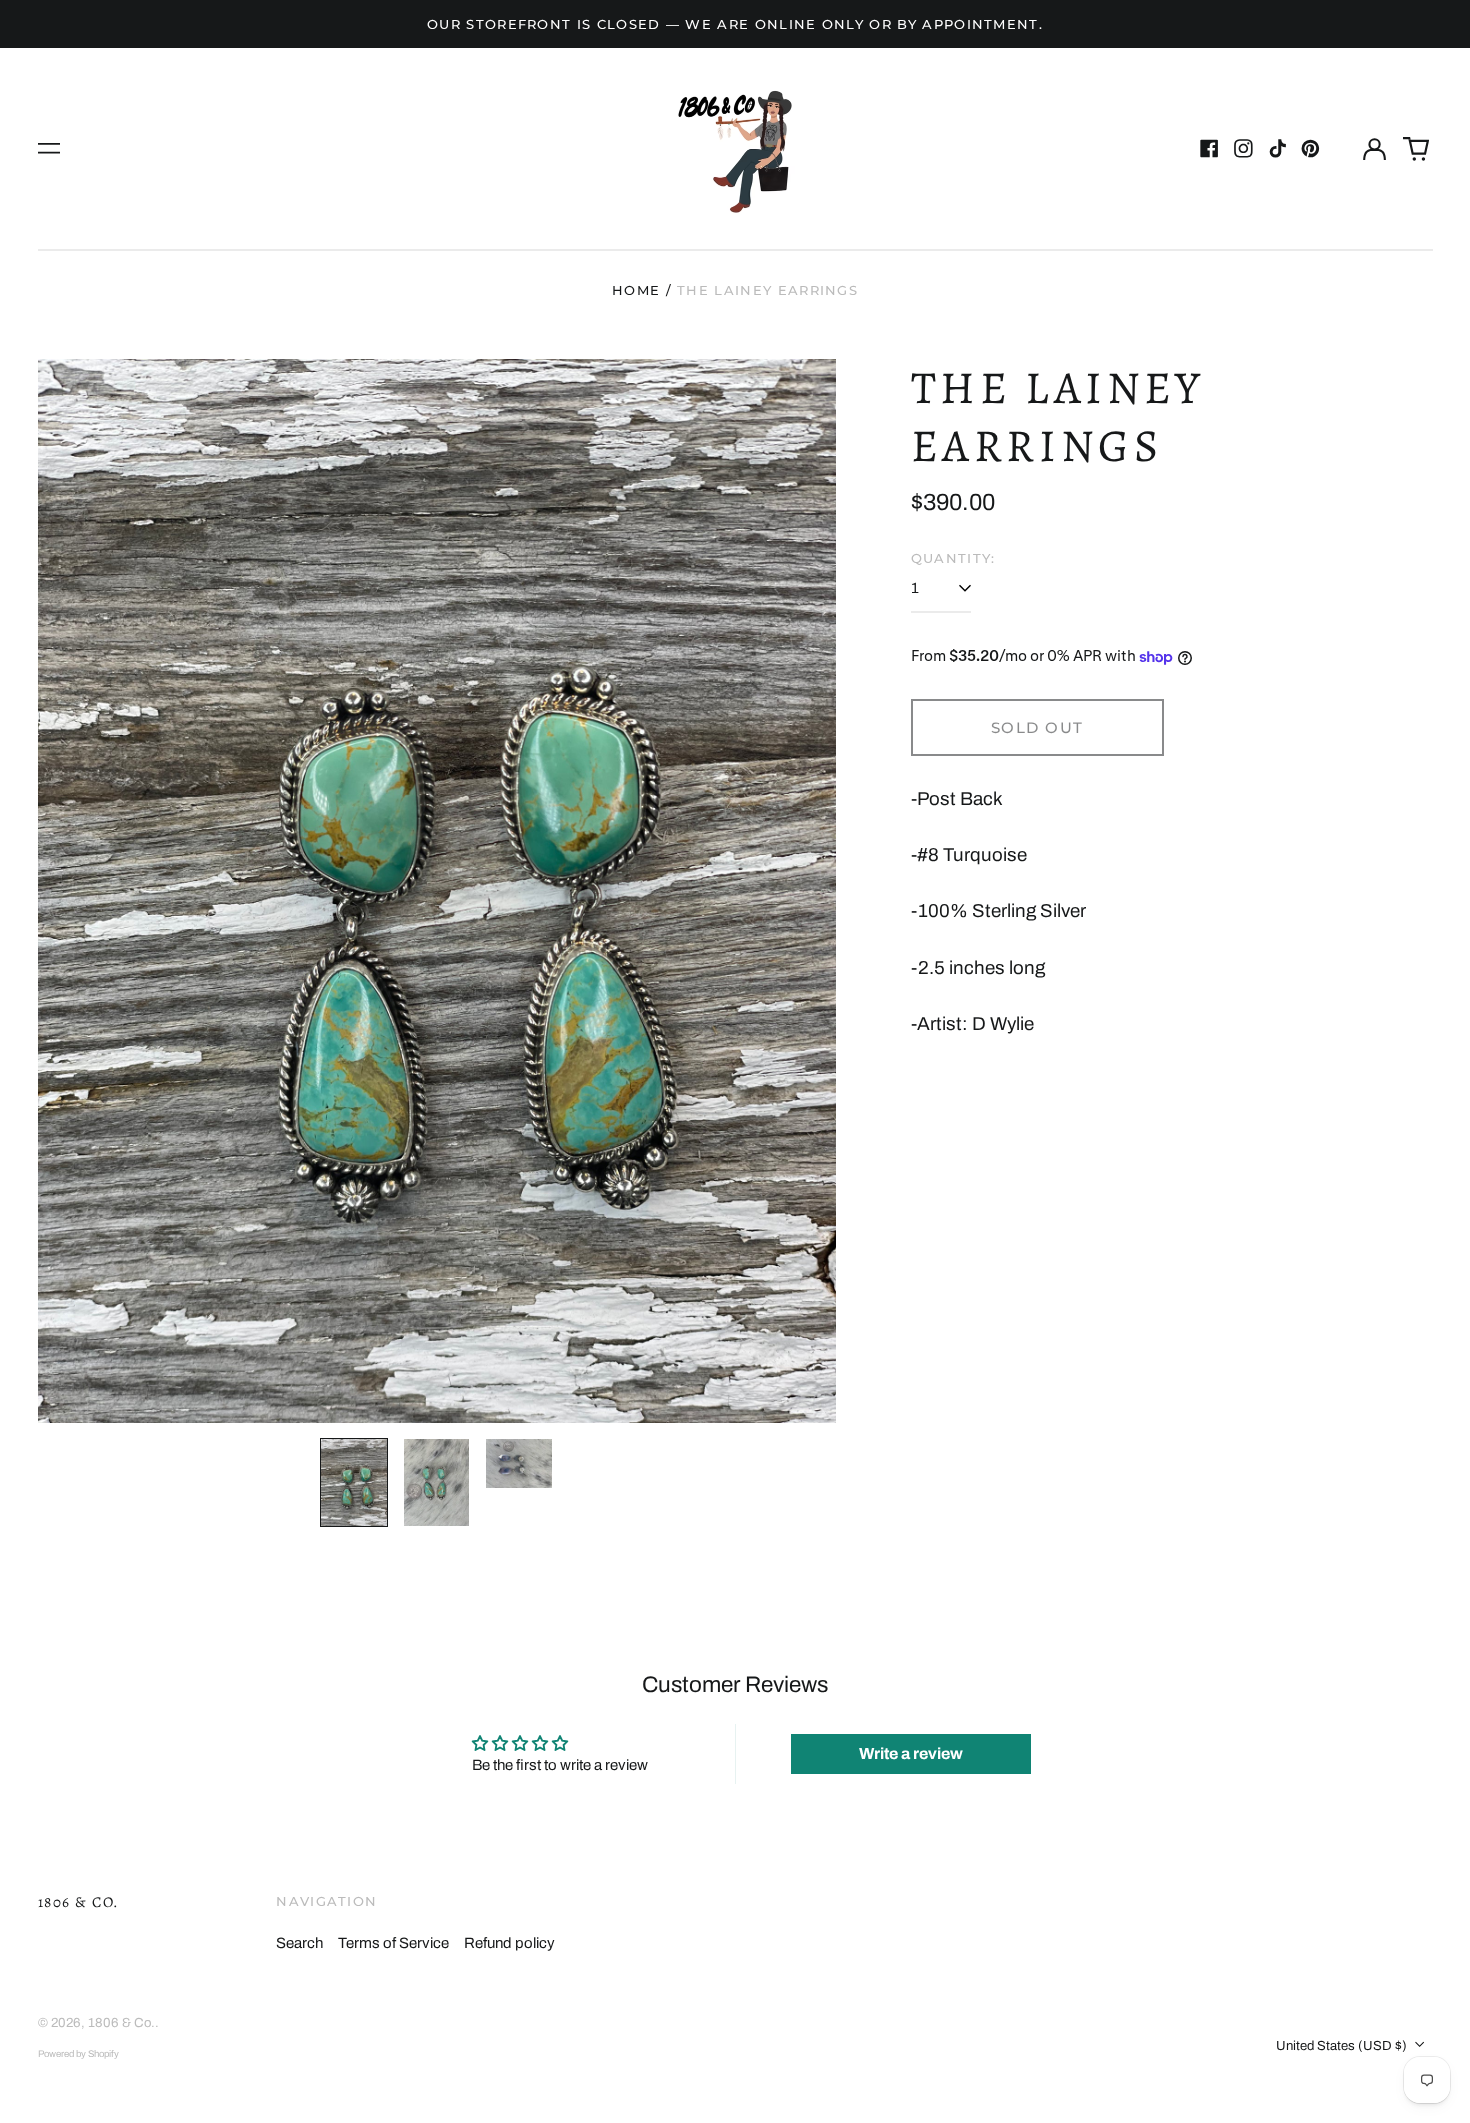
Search (299, 1943)
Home (636, 290)
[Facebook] (1209, 148)
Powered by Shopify (78, 2054)
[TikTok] (1277, 148)
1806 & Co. (79, 1902)
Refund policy (509, 1943)
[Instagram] (1243, 148)
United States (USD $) (1343, 2045)
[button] (1416, 149)
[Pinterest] (1310, 148)
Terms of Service (393, 1943)
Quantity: (953, 558)
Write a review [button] (911, 1753)
